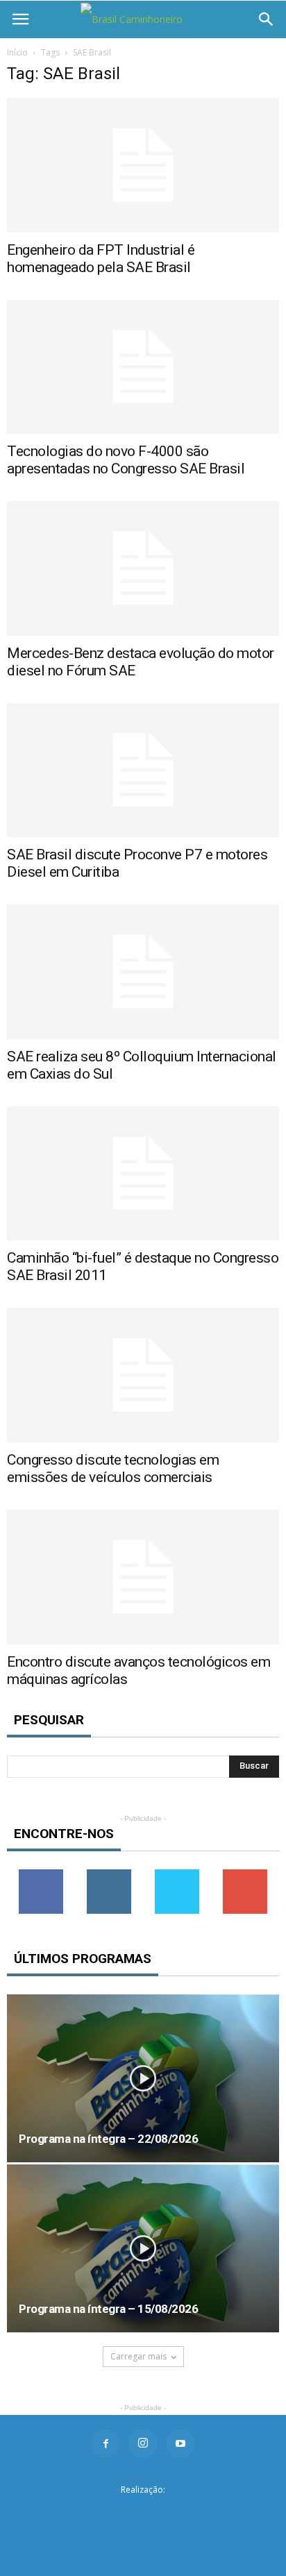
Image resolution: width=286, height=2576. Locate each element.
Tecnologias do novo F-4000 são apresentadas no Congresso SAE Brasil (126, 460)
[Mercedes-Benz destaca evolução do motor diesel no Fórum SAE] (143, 569)
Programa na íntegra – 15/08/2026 (108, 2309)
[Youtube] (180, 2443)
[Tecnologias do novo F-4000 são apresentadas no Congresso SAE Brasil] (143, 367)
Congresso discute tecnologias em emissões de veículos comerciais (113, 1468)
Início (17, 52)
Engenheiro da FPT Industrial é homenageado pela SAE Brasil (101, 259)
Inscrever (245, 1875)
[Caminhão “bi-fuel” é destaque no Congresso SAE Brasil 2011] (143, 1174)
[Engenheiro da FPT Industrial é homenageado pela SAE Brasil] (143, 165)
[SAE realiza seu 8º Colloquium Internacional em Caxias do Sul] (143, 972)
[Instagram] (143, 2443)
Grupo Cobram (143, 2512)
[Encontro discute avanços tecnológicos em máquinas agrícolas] (143, 1577)
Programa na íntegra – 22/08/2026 (108, 2139)
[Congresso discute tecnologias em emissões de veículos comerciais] (143, 1375)
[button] (267, 19)
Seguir (109, 1875)
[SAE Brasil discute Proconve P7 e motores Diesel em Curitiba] (143, 771)
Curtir (41, 1875)
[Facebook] (106, 2443)
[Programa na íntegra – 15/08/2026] (143, 2248)
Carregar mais (138, 2356)
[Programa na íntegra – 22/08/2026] (143, 2078)
